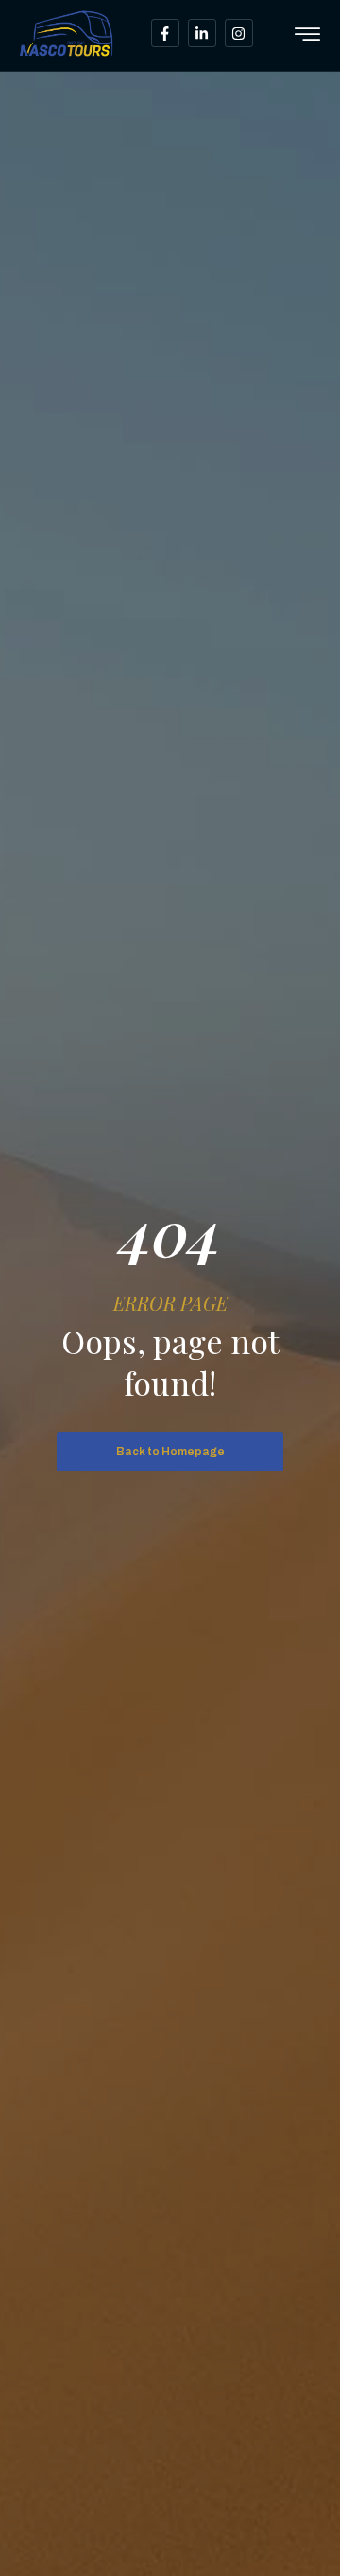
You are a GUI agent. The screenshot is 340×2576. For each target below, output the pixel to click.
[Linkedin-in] (202, 33)
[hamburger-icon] (307, 35)
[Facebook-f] (165, 33)
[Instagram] (239, 33)
